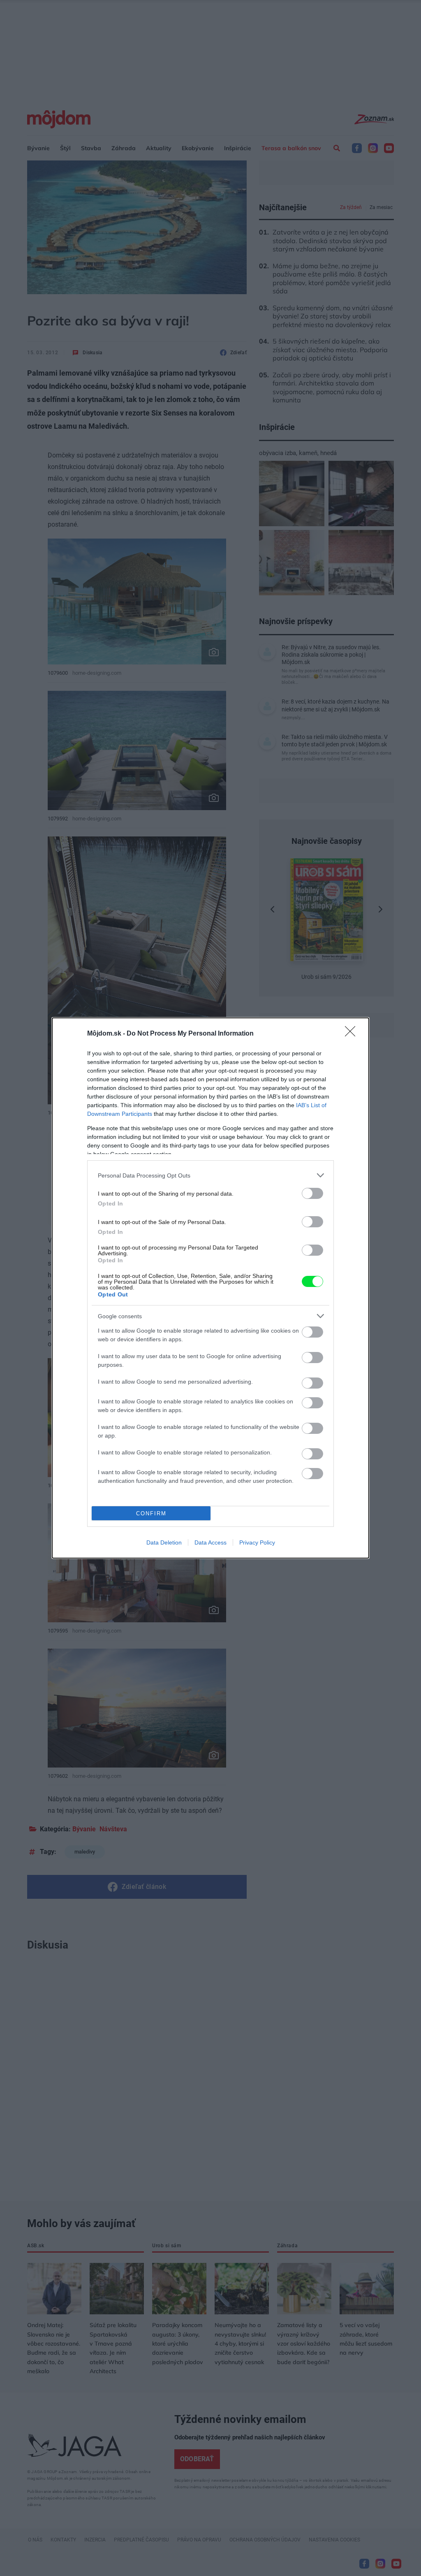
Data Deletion (164, 1542)
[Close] (353, 1034)
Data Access (210, 1542)
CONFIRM (151, 1513)
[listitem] (210, 1175)
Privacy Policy (257, 1542)
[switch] (312, 1193)
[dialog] (210, 1288)
